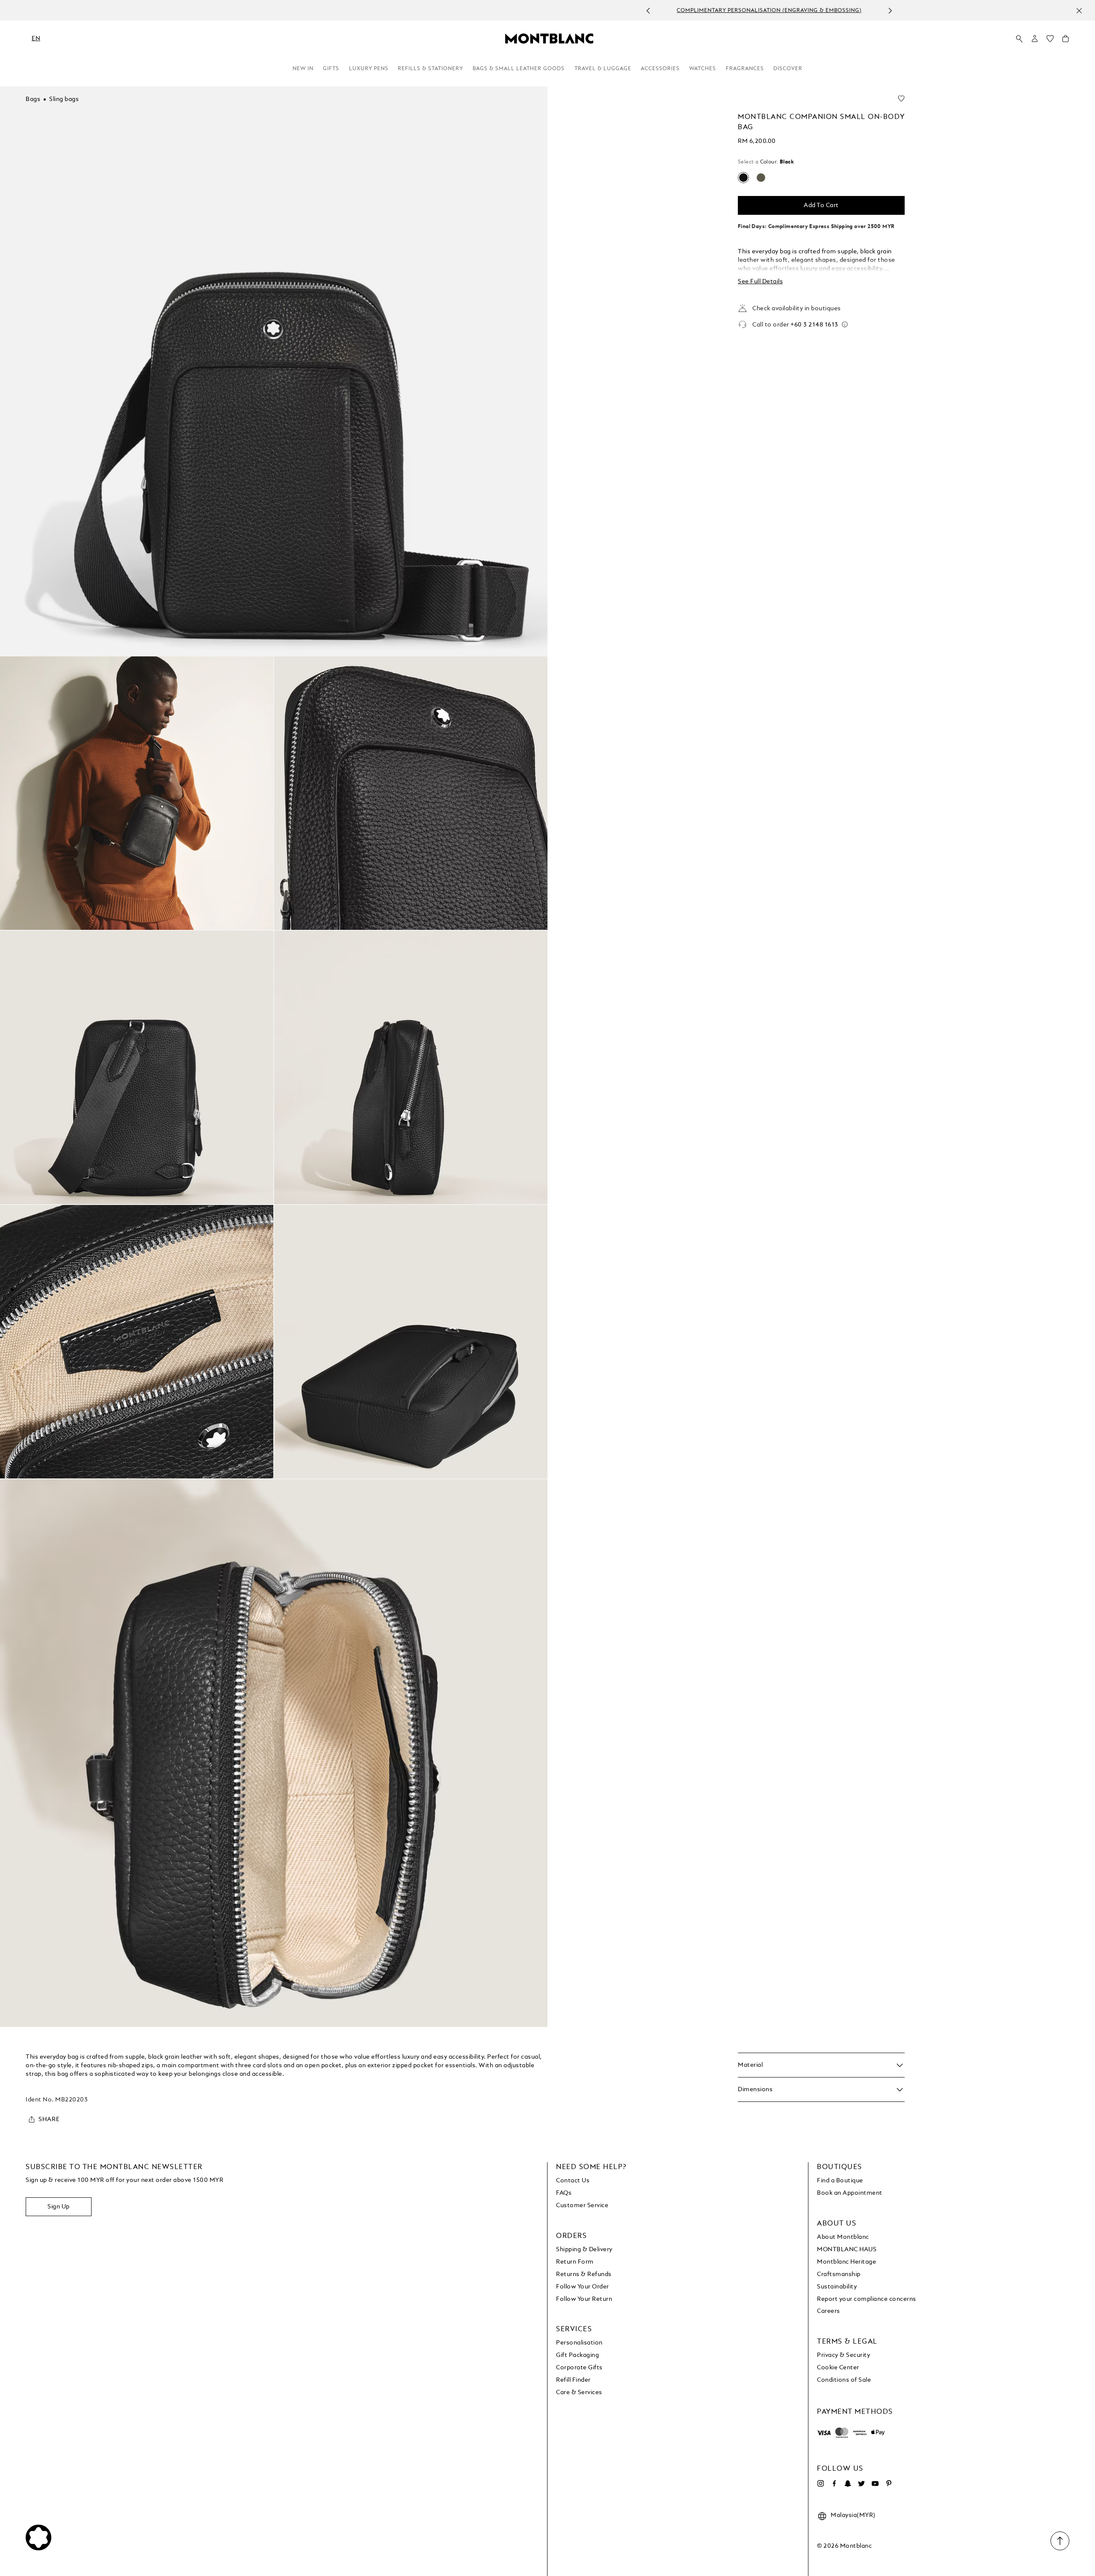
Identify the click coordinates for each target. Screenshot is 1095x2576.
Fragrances (745, 69)
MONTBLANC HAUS (847, 2250)
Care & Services (579, 2392)
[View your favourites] (1050, 41)
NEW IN (303, 69)
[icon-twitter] (861, 2484)
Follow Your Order (583, 2287)
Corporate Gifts (579, 2368)
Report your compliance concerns (867, 2299)
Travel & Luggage (603, 69)
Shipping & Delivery (584, 2250)
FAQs (564, 2193)
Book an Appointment (850, 2193)
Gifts (331, 69)
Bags (33, 99)
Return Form (575, 2262)
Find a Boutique (840, 2181)
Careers (829, 2311)
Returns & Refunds (584, 2274)
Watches (703, 69)
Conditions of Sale (844, 2380)
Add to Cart (821, 205)
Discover (788, 69)
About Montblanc (843, 2237)
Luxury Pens (369, 69)
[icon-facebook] (834, 2484)
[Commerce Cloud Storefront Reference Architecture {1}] (549, 38)
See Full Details (760, 282)
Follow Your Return (584, 2299)
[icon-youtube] (875, 2484)
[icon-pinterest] (889, 2484)
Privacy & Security (843, 2355)
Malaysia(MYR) (853, 2515)
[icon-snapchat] (848, 2484)
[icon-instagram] (820, 2484)
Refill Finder (573, 2380)
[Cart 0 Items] (1065, 41)
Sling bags (64, 99)
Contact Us (573, 2181)
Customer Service (582, 2205)
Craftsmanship (839, 2274)
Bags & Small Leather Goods (519, 69)
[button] (1035, 39)
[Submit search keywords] (1019, 39)
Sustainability (837, 2287)
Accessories (660, 69)
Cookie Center (838, 2368)
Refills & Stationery (431, 69)
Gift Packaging (577, 2355)
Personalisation (579, 2343)
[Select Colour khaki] (761, 178)
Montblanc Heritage (846, 2262)
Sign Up (59, 2207)
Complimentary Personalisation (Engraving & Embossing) (538, 11)
